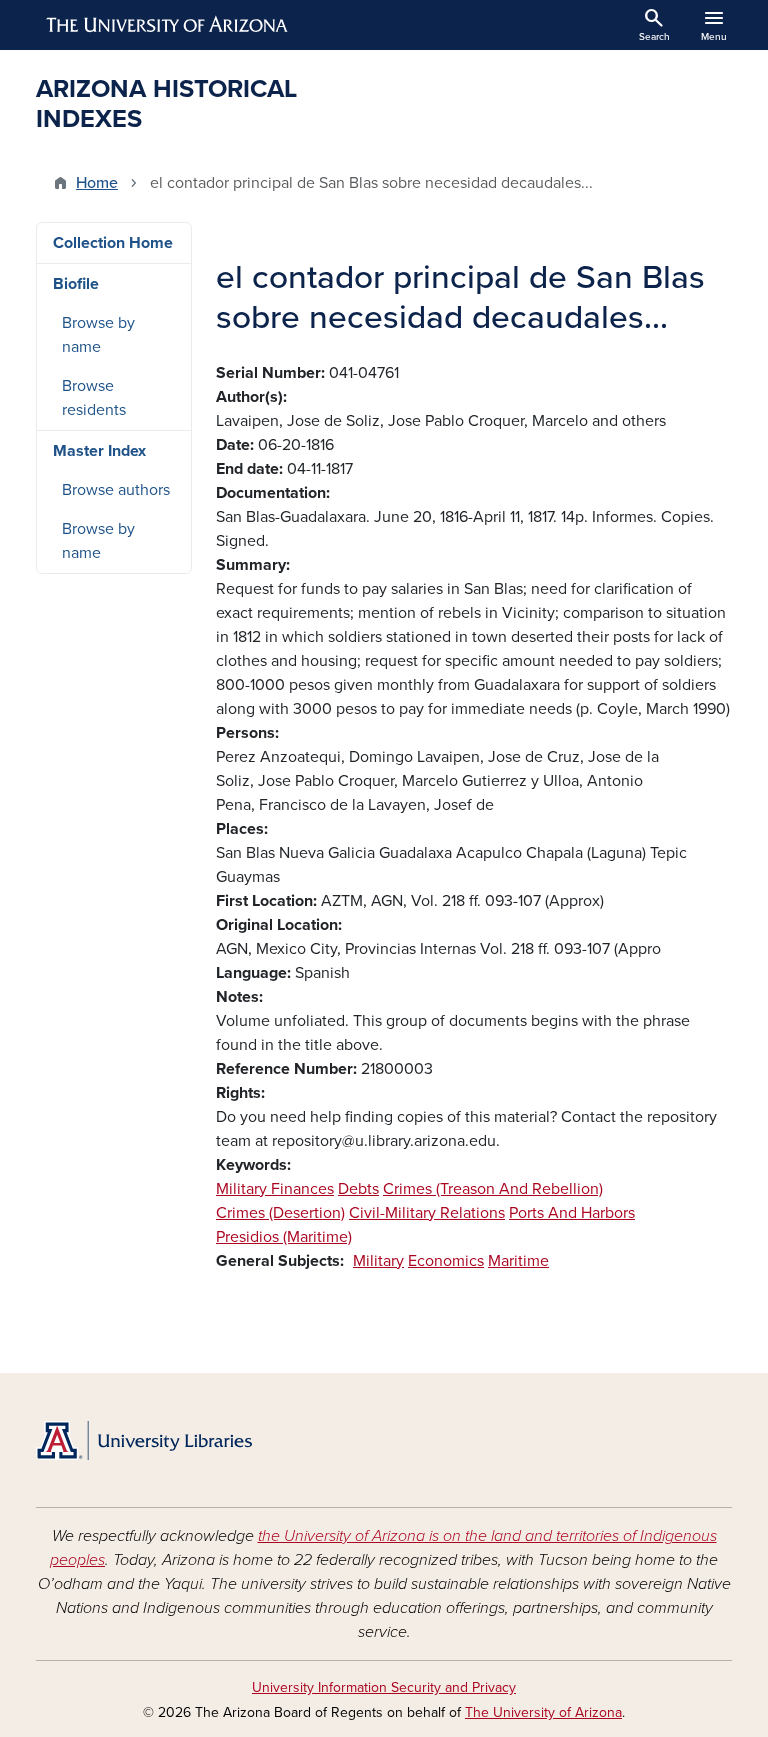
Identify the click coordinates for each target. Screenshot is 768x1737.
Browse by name (98, 335)
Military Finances (275, 1189)
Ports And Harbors (572, 1213)
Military (378, 1261)
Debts (358, 1189)
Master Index (99, 451)
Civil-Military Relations (427, 1213)
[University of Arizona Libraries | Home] (144, 1440)
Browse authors (116, 490)
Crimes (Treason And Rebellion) (493, 1189)
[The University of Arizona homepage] (168, 25)
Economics (446, 1261)
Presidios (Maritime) (284, 1237)
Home (97, 183)
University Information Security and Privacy (384, 1687)
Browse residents (94, 398)
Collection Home (113, 243)
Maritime (518, 1261)
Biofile (76, 284)
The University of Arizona (543, 1712)
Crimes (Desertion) (280, 1213)
